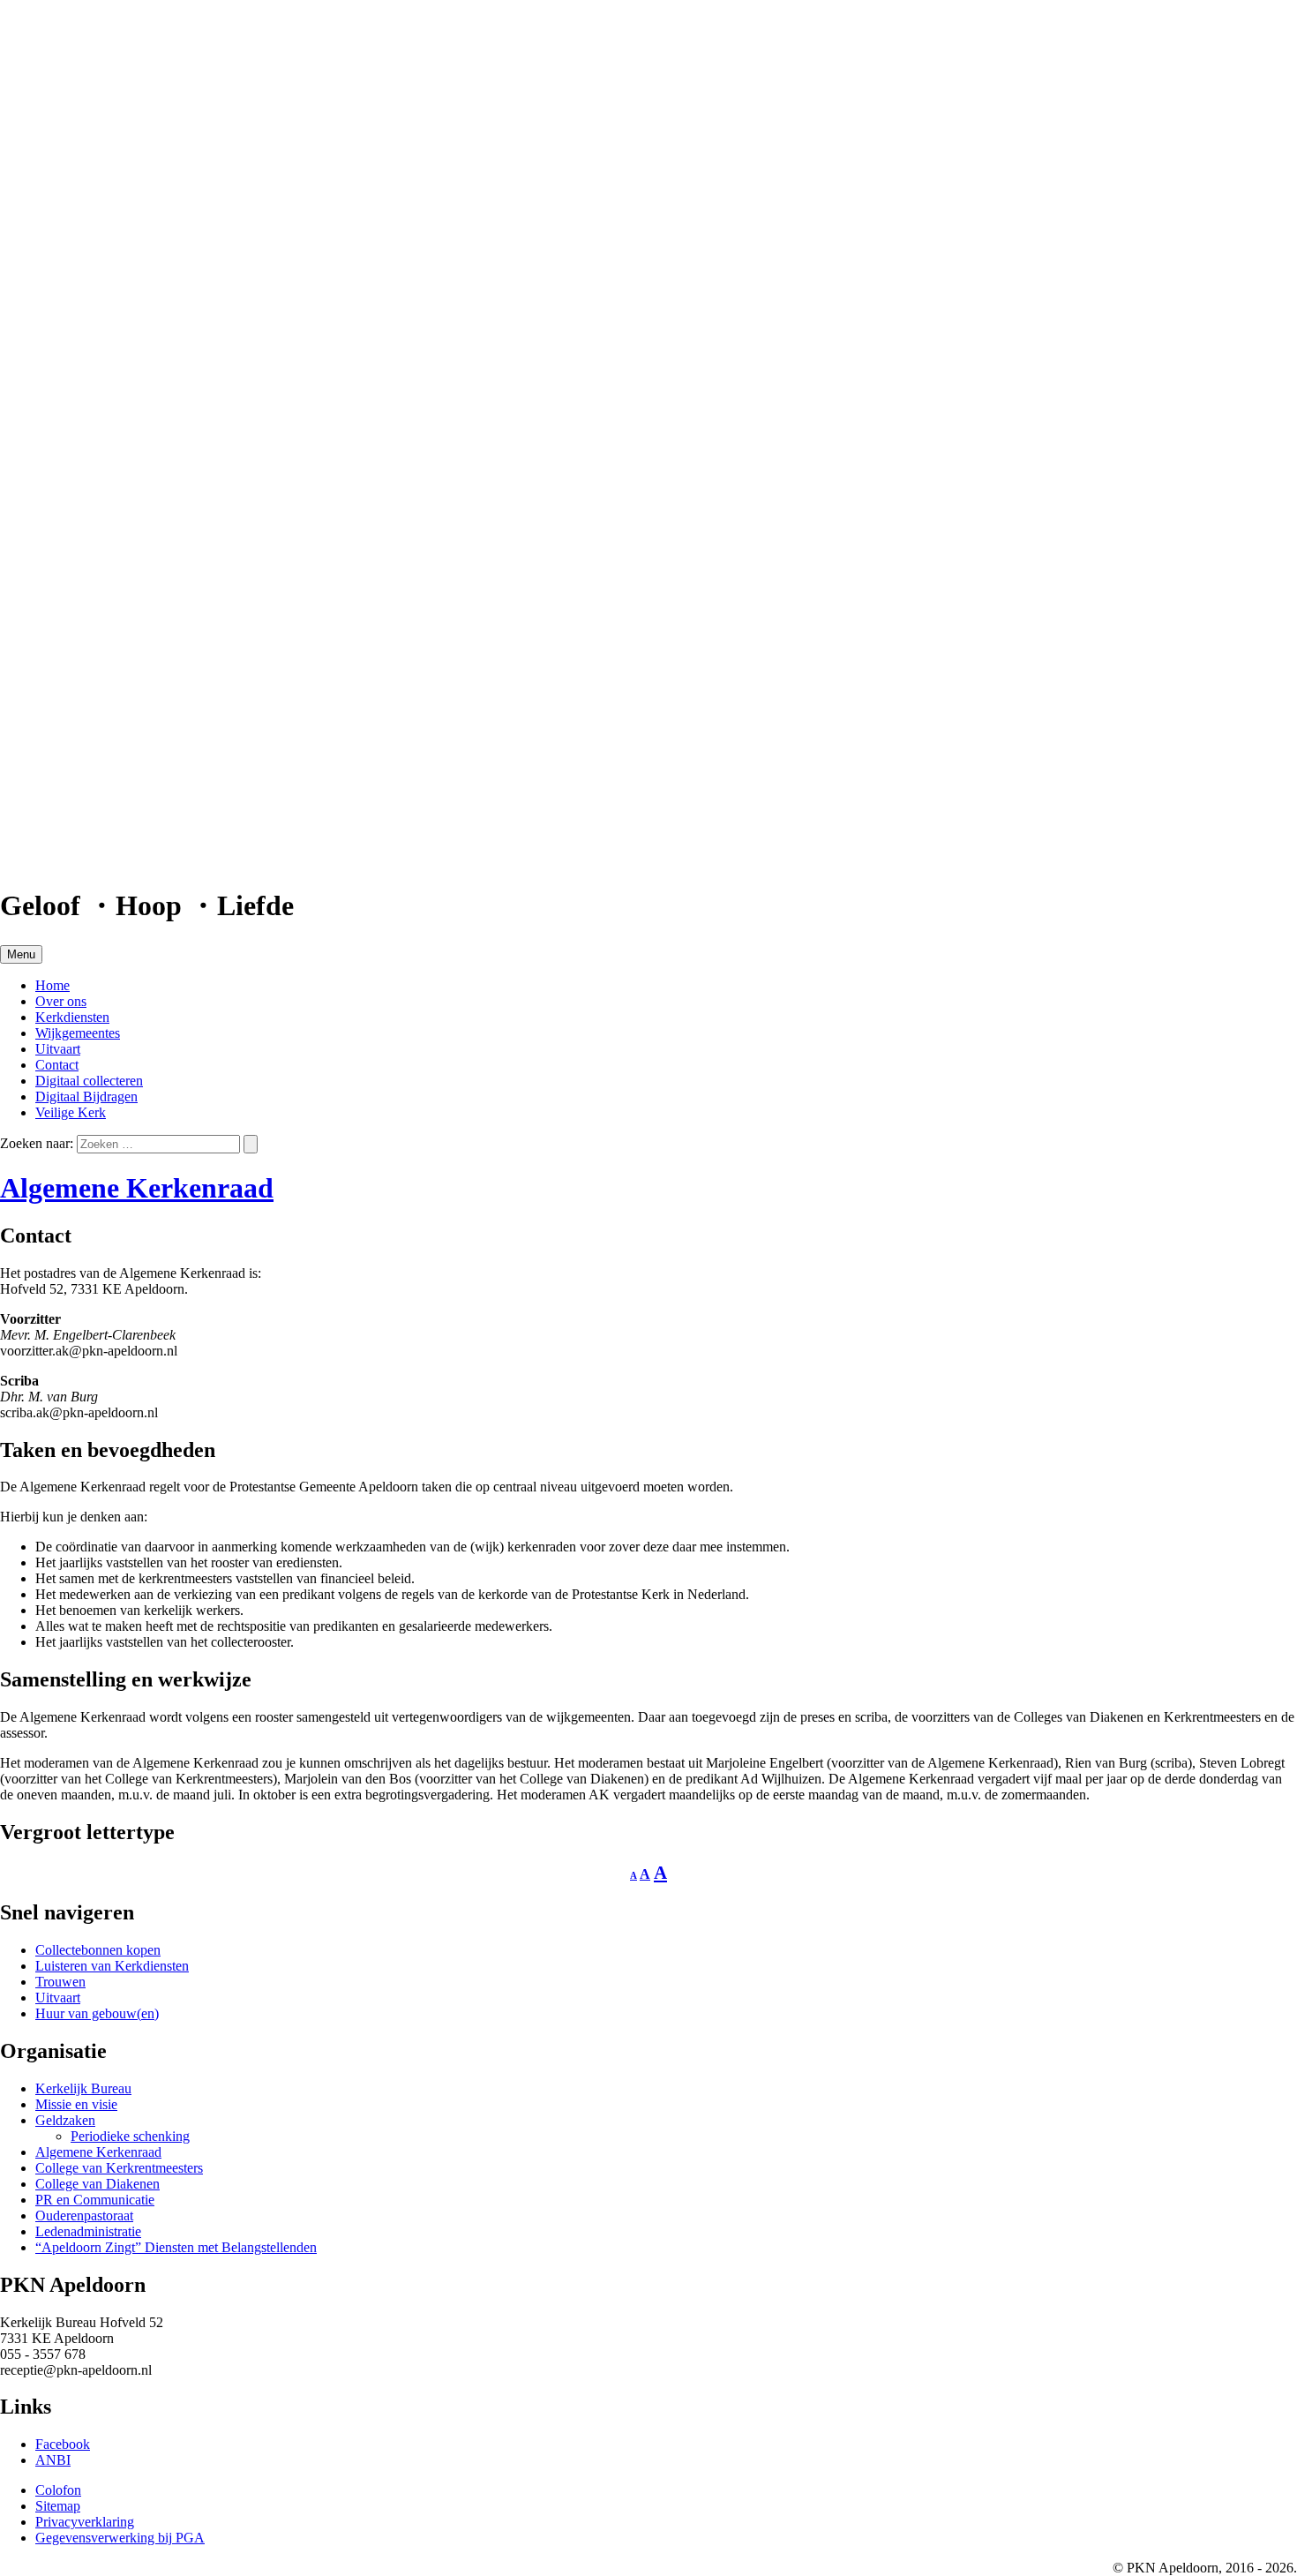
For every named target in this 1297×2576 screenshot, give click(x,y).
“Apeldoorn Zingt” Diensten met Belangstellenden (176, 2247)
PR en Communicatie (95, 2200)
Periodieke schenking (130, 2136)
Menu (21, 954)
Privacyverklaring (85, 2522)
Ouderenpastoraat (84, 2216)
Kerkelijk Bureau (83, 2088)
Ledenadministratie (88, 2231)
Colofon (58, 2490)
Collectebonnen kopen (98, 1950)
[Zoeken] (251, 1144)
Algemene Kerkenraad (137, 1188)
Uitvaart (58, 1998)
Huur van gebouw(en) (97, 2013)
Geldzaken (65, 2120)
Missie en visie (76, 2104)
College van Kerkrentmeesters (119, 2168)
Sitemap (58, 2506)
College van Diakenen (97, 2184)
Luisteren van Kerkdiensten (112, 1966)
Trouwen (60, 1982)
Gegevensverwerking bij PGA (120, 2538)
